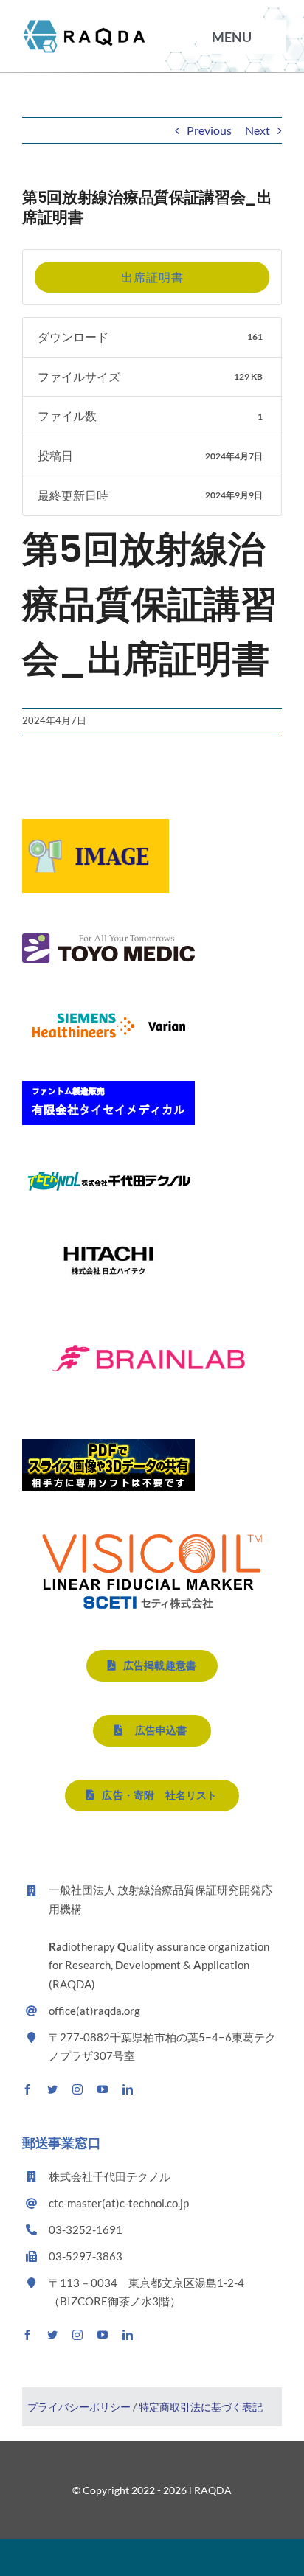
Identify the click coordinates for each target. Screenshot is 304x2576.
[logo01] (84, 24)
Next (258, 130)
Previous (209, 130)
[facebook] (27, 2089)
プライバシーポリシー (80, 2407)
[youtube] (103, 2089)
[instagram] (77, 2089)
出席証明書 (152, 277)
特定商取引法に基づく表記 (201, 2407)
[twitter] (52, 2089)
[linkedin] (128, 2089)
